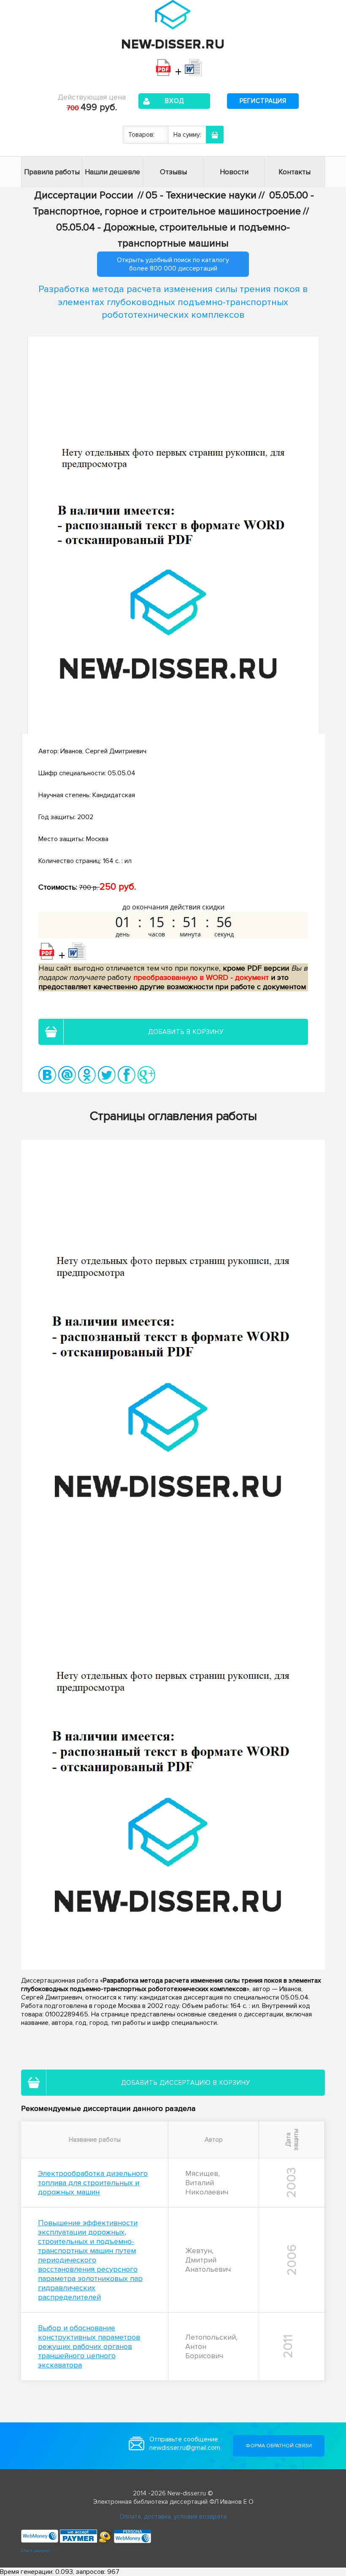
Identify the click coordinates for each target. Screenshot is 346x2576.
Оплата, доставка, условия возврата (173, 2516)
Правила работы (52, 172)
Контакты (295, 172)
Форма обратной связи (279, 2446)
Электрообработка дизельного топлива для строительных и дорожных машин (93, 2183)
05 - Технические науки (201, 195)
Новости (234, 172)
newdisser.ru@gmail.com (185, 2448)
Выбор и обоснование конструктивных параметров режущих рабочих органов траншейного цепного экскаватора (89, 2346)
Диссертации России (84, 195)
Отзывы (173, 172)
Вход (174, 101)
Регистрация (263, 101)
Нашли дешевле (112, 172)
